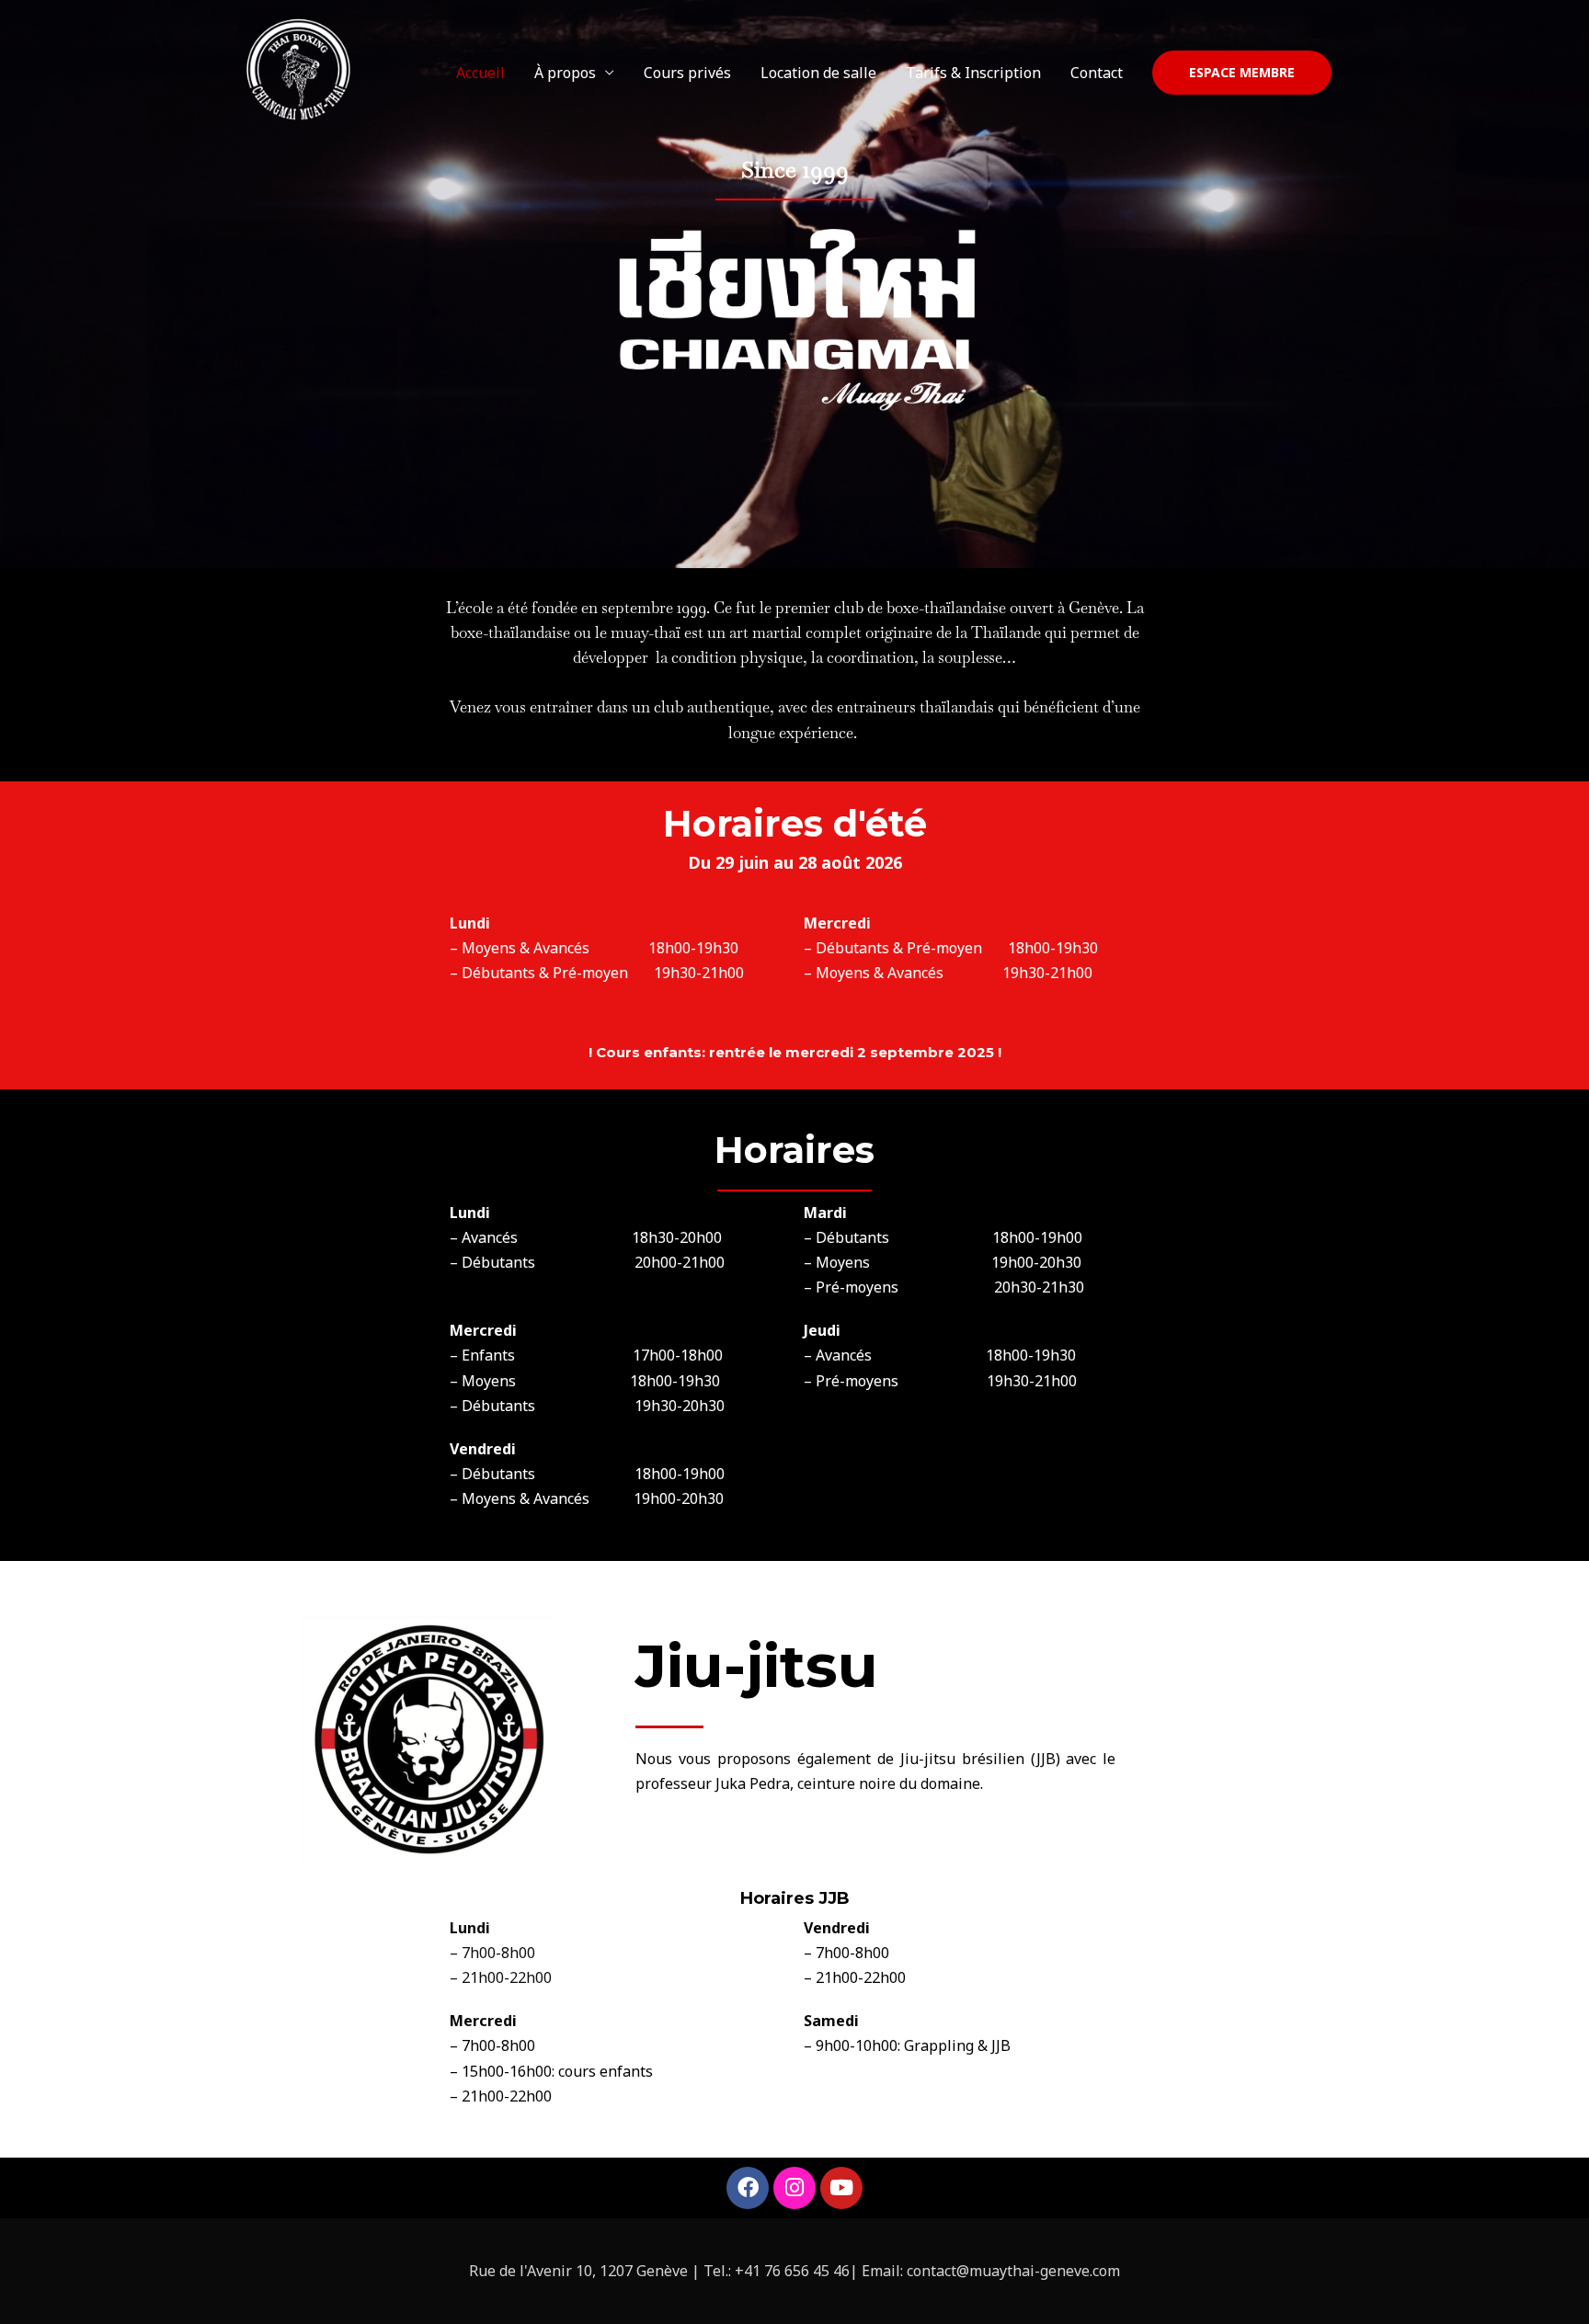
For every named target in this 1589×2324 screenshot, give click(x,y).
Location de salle (818, 73)
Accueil (480, 73)
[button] (1242, 73)
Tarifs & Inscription (973, 73)
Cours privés (687, 73)
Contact (1097, 73)
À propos (565, 73)
